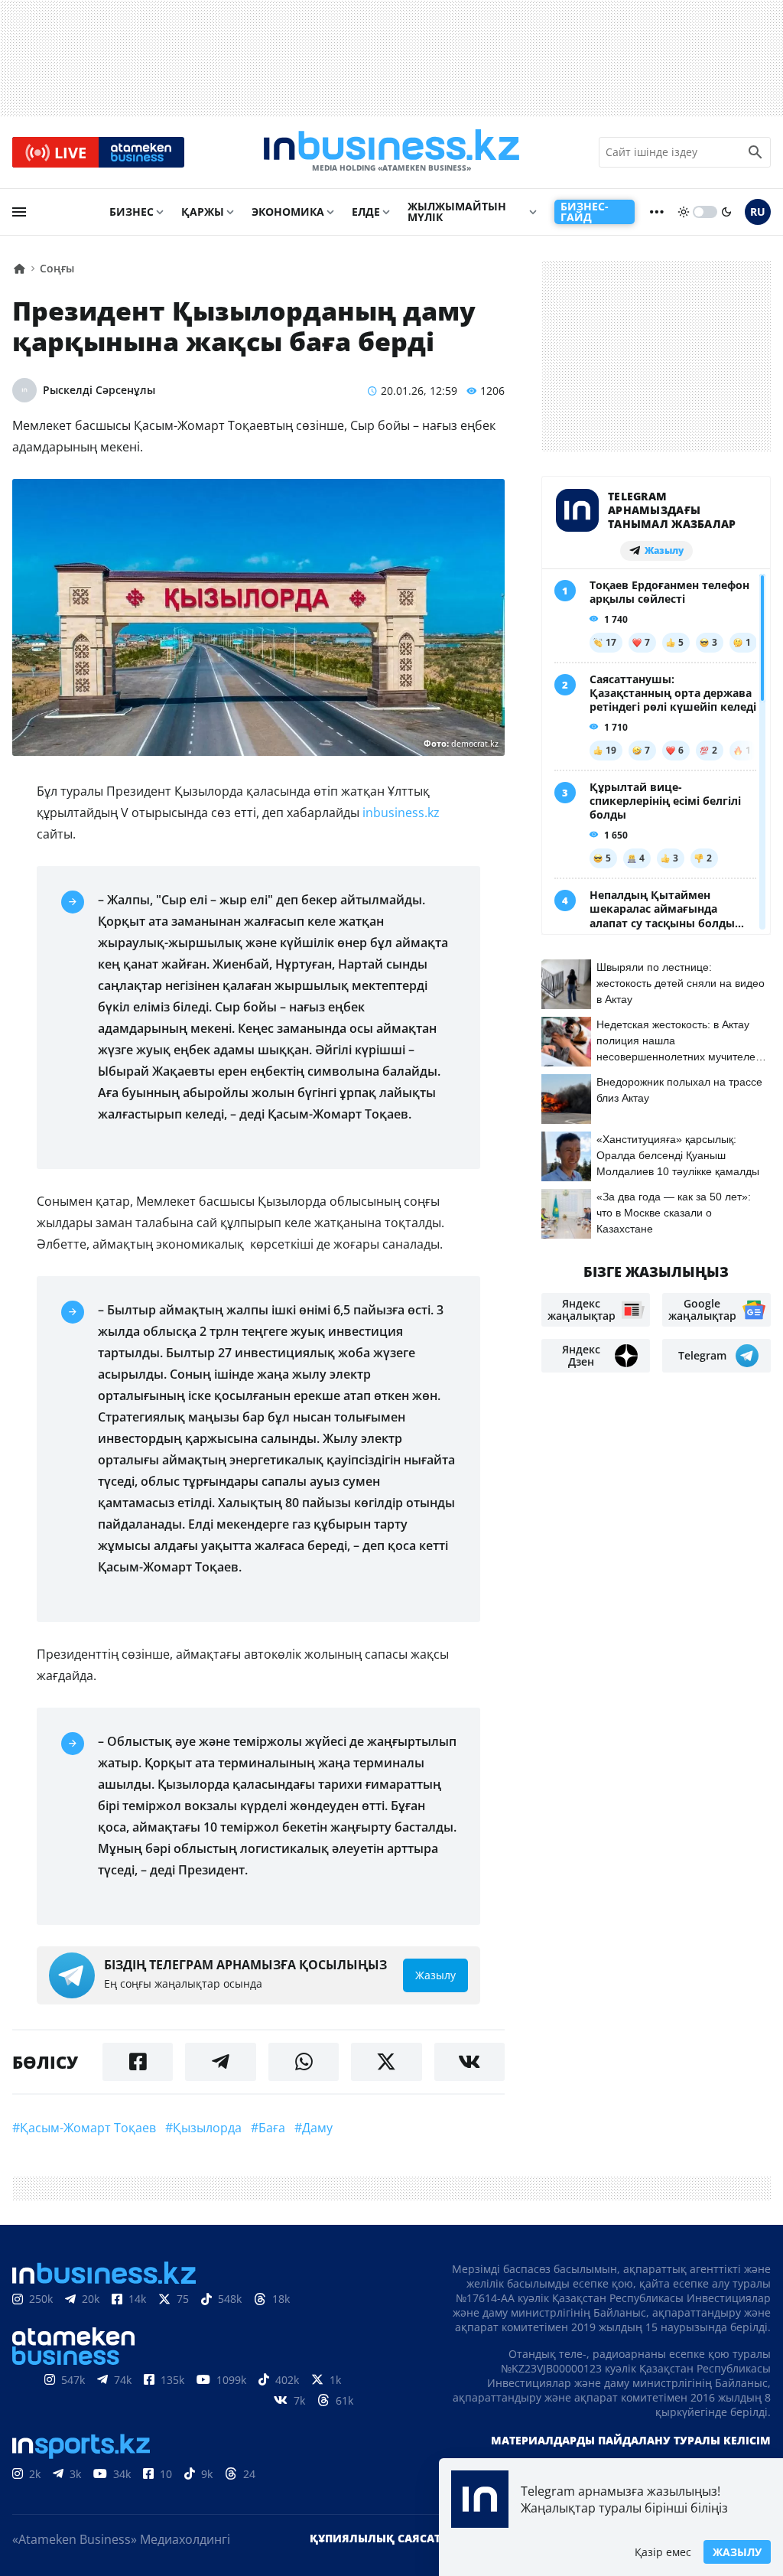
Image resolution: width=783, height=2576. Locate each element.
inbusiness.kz (400, 813)
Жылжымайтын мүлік (457, 212)
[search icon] (755, 152)
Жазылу (737, 2552)
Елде (366, 212)
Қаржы (203, 212)
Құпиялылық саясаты (380, 2538)
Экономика (288, 212)
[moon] (726, 212)
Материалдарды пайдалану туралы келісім (631, 2440)
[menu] (19, 212)
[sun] (684, 212)
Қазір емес (663, 2552)
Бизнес (132, 212)
